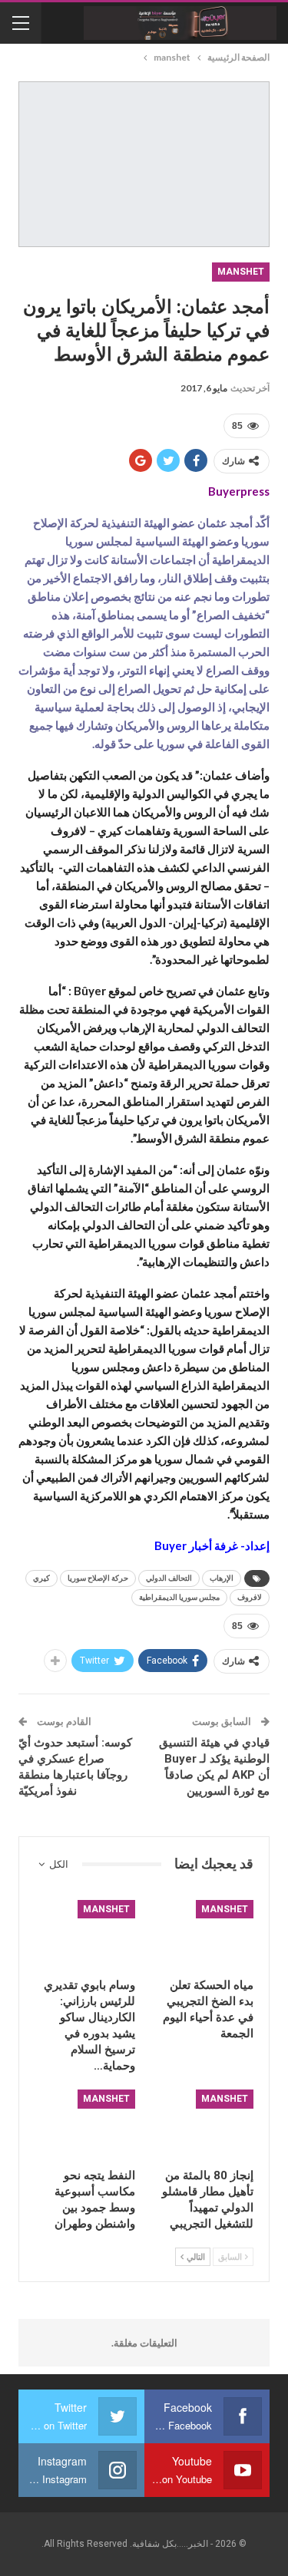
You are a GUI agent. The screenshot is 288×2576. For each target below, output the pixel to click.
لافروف (250, 1597)
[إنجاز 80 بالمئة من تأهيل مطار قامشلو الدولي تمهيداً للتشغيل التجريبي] (204, 2124)
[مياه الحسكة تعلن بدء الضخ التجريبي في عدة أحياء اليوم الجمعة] (204, 1935)
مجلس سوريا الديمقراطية (179, 1597)
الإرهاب (222, 1578)
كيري (41, 1578)
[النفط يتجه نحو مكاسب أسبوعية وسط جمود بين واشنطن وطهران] (85, 2124)
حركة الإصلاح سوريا (98, 1578)
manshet (241, 272)
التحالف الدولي (169, 1578)
